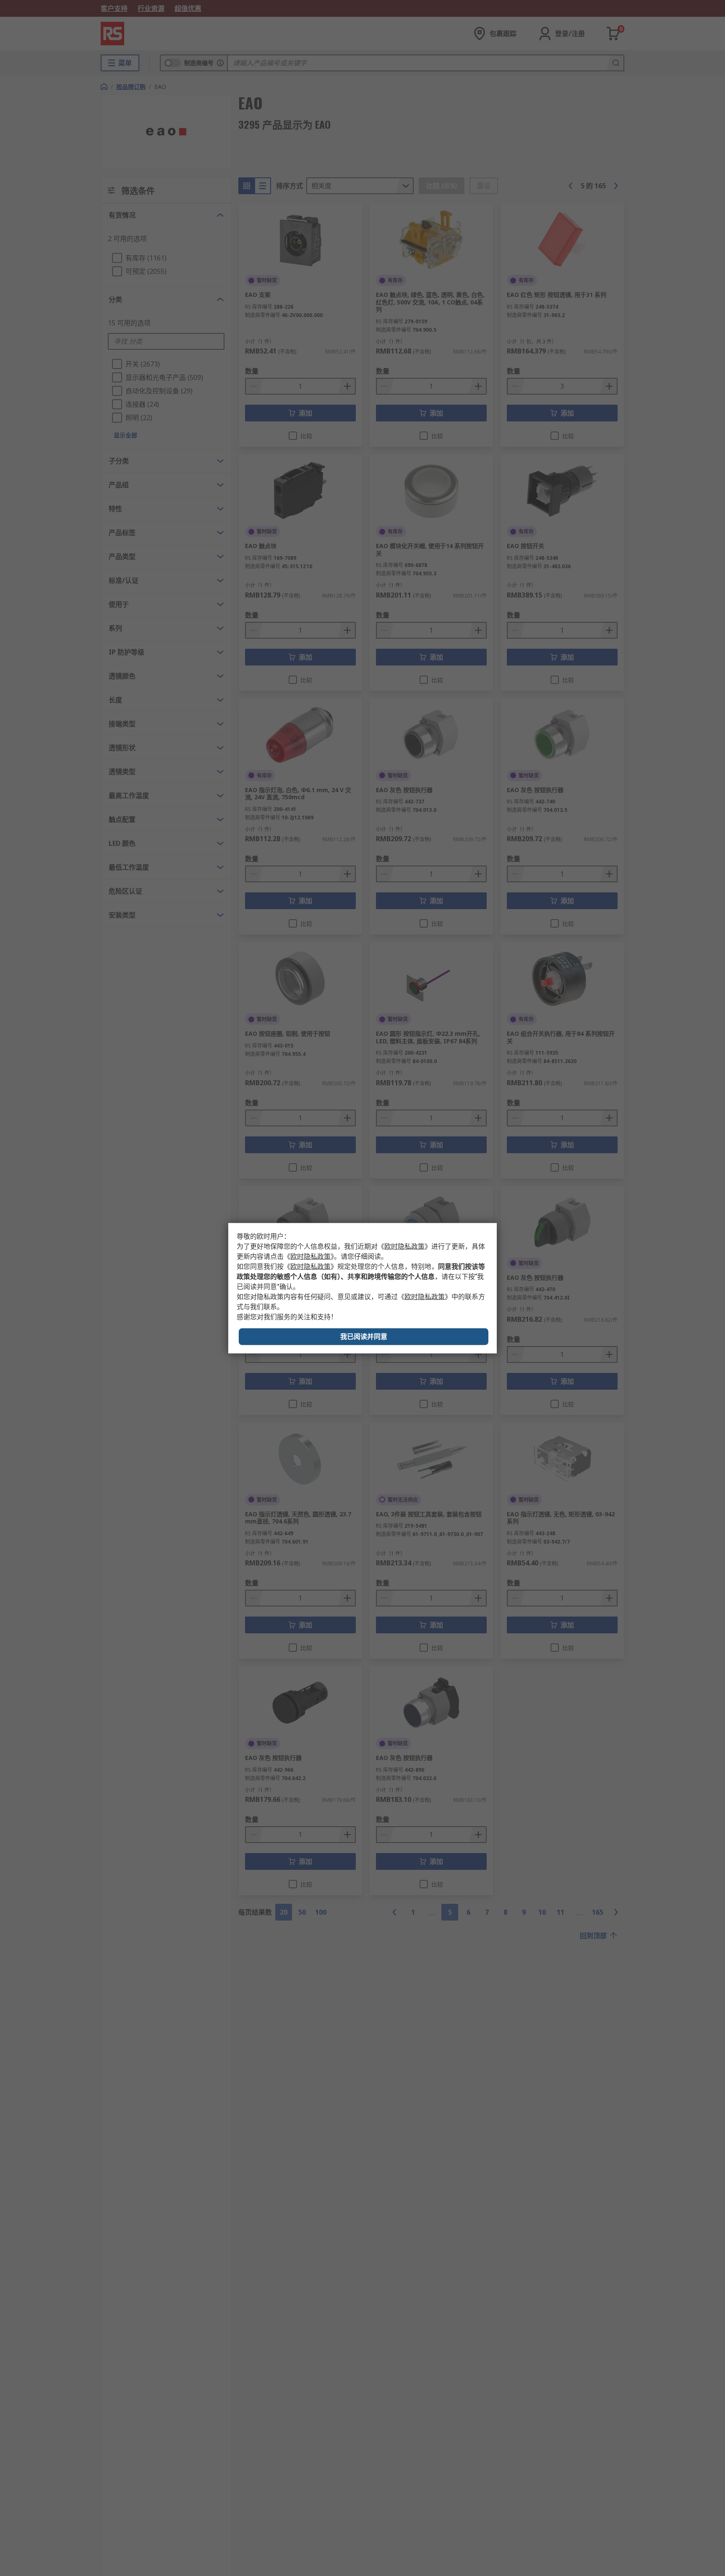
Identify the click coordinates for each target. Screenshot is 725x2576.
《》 (404, 1246)
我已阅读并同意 (364, 1336)
